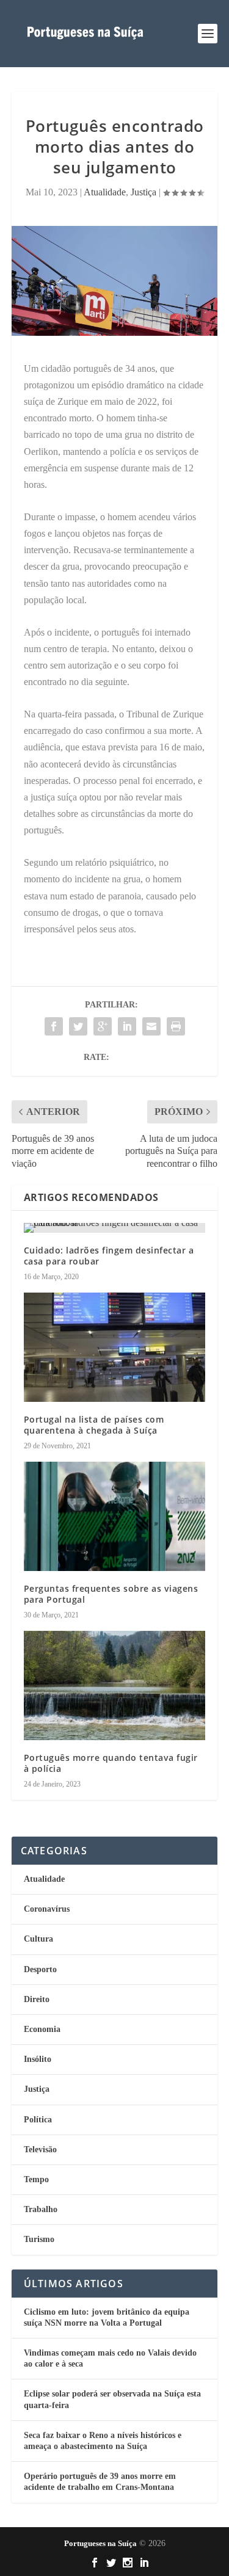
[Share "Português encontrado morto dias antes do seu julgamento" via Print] (176, 1026)
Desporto (40, 1969)
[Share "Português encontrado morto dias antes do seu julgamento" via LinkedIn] (127, 1026)
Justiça (144, 192)
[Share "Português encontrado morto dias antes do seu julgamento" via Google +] (103, 1026)
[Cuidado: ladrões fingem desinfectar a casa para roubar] (115, 1228)
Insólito (38, 2059)
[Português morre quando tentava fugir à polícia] (115, 1685)
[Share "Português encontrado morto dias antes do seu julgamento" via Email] (151, 1026)
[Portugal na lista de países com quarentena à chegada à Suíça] (115, 1347)
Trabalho (41, 2209)
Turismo (39, 2239)
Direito (37, 1999)
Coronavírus (47, 1909)
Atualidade (105, 192)
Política (38, 2120)
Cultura (38, 1939)
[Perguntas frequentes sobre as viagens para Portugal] (115, 1516)
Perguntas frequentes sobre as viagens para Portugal (111, 1594)
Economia (42, 2029)
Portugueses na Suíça (100, 2543)
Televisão (40, 2150)
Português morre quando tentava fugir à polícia (111, 1763)
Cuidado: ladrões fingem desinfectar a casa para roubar (109, 1256)
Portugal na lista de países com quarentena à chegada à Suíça (94, 1425)
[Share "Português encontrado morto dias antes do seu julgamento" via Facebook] (54, 1026)
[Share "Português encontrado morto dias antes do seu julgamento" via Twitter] (78, 1026)
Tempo (36, 2179)
